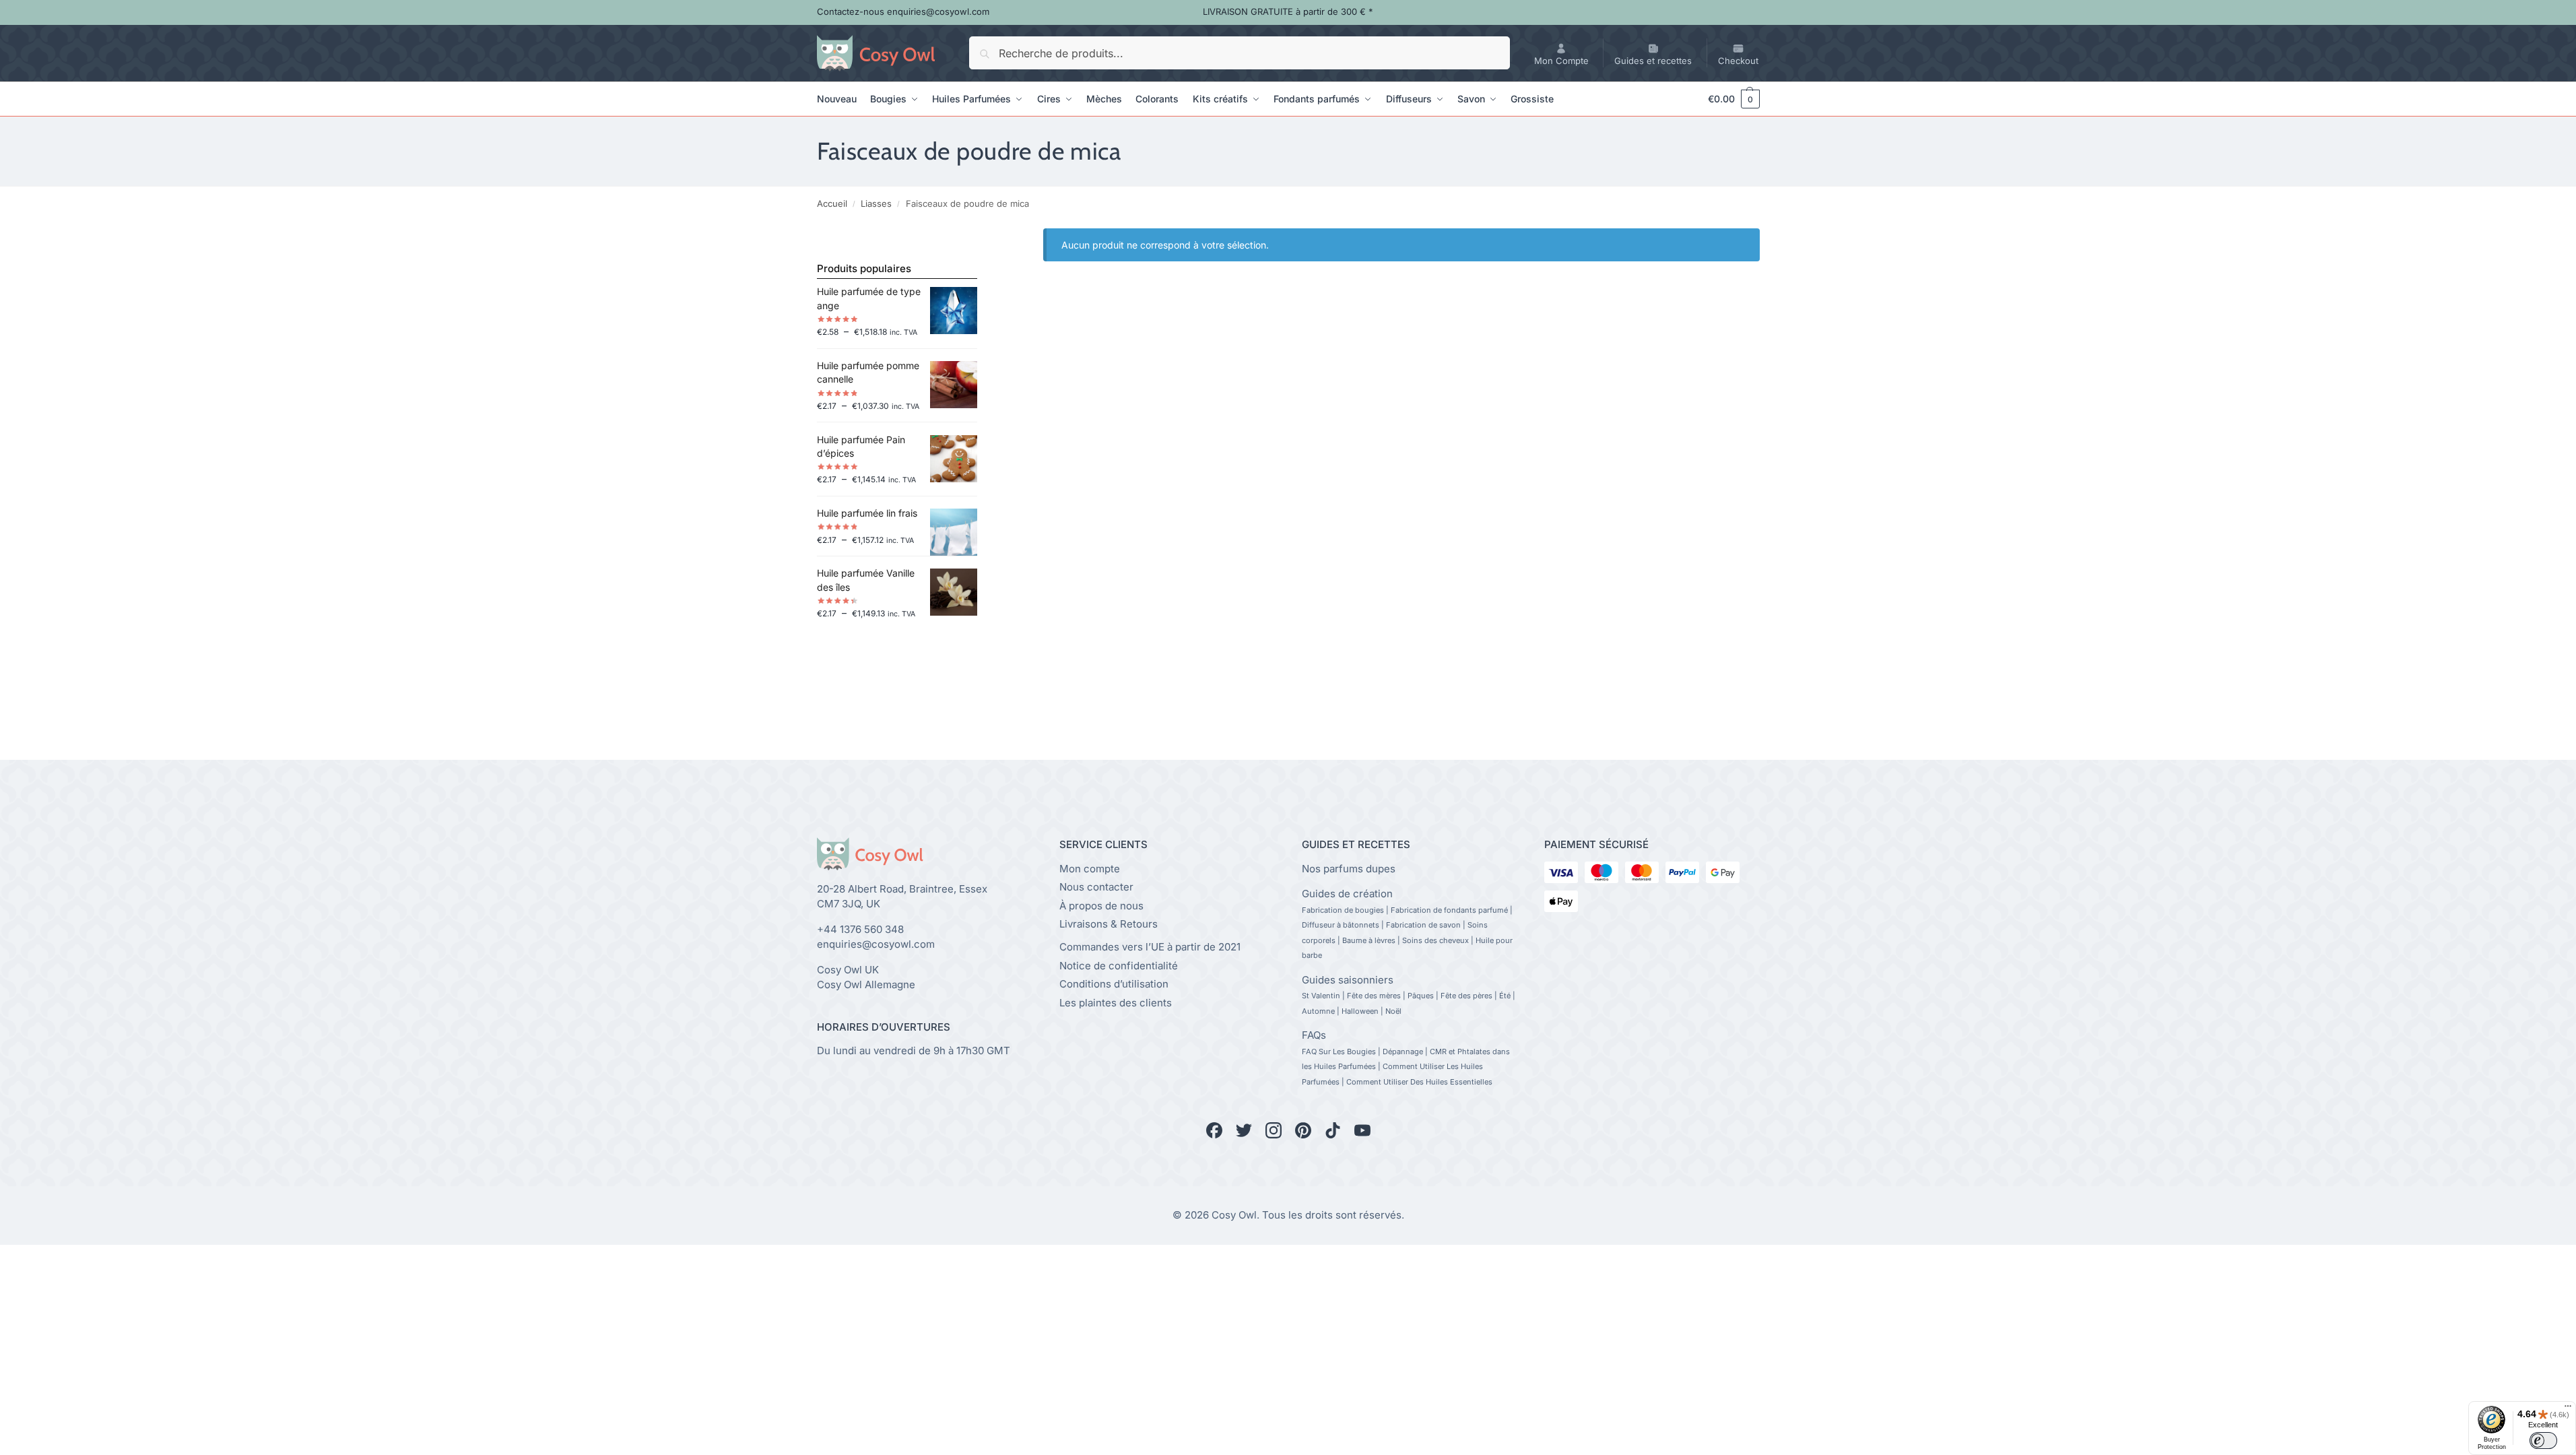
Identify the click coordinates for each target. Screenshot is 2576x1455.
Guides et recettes (1653, 61)
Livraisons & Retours (1109, 924)
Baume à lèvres (1369, 940)
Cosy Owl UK (848, 970)
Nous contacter (1096, 887)
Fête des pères (1466, 996)
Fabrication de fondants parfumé (1449, 910)
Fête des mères (1374, 996)
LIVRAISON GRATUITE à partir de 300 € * (1288, 11)
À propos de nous (1101, 906)
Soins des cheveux (1435, 940)
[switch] (2543, 1441)
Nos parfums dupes (1349, 869)
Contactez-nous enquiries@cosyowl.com (903, 11)
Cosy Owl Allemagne (866, 984)
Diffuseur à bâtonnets (1341, 925)
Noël (1393, 1011)
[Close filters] (981, 236)
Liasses (876, 203)
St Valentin (1321, 996)
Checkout (1738, 61)
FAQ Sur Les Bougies (1339, 1052)
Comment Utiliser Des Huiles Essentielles (1419, 1082)
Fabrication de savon (1423, 925)
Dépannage (1403, 1052)
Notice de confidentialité (1119, 966)
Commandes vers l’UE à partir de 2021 (1150, 947)
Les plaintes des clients (1116, 1003)
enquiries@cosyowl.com (876, 944)
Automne (1318, 1011)
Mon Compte (1561, 61)
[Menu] (2568, 1409)
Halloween (1360, 1011)
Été (1505, 996)
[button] (1727, 99)
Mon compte (1090, 869)
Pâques (1421, 996)
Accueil (832, 203)
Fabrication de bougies (1343, 910)
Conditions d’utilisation (1114, 984)
